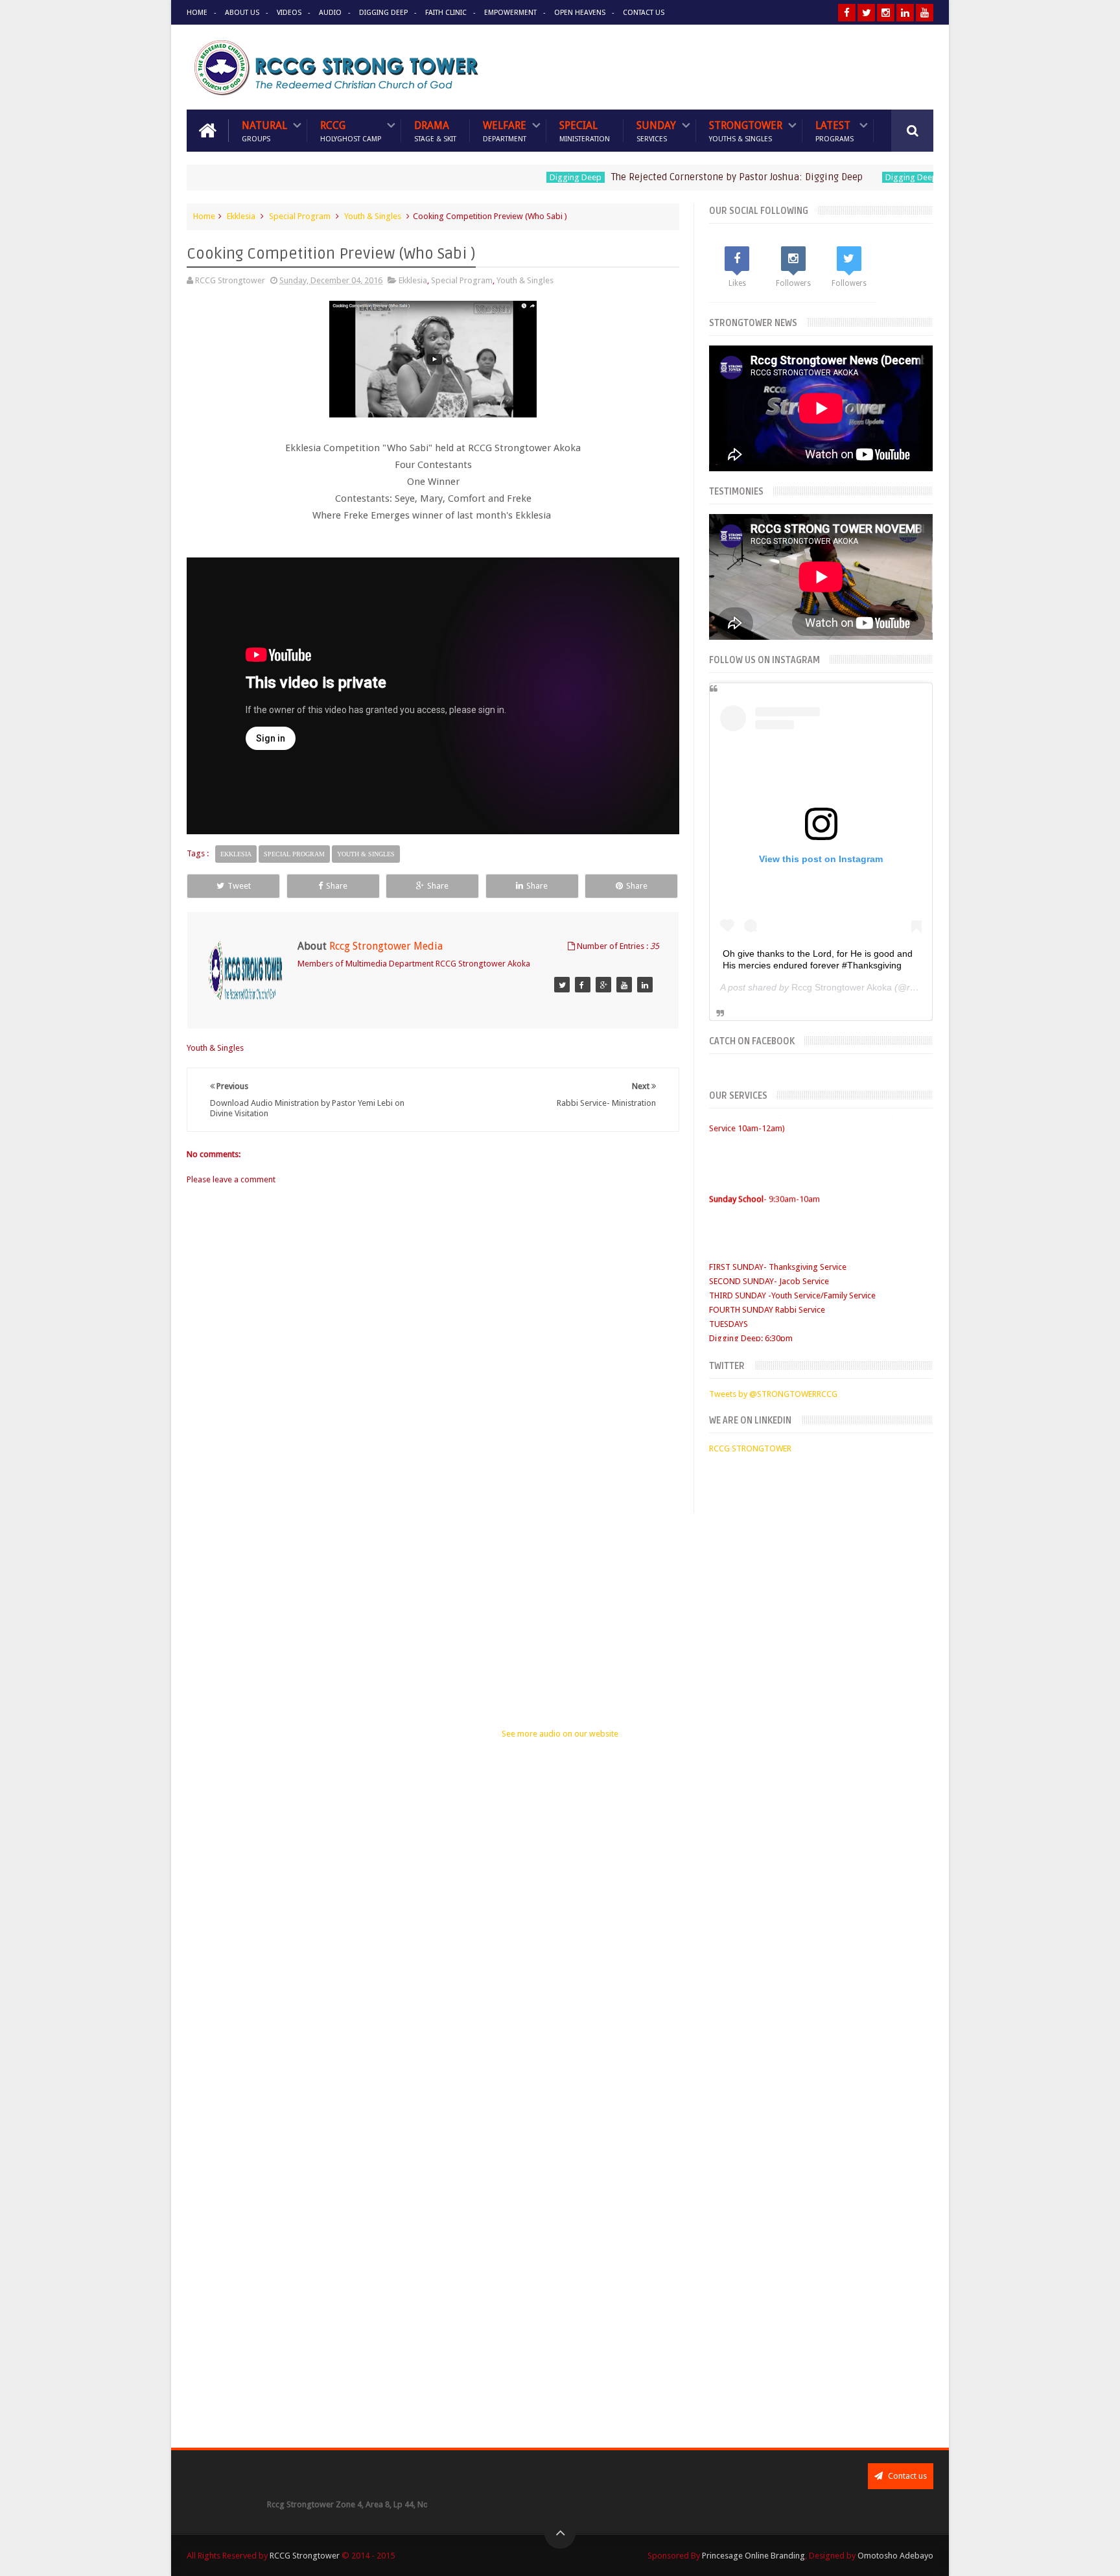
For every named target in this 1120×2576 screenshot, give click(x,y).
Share (337, 886)
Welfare (505, 131)
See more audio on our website (560, 1734)
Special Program (300, 216)
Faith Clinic (446, 13)
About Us (242, 13)
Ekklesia (241, 216)
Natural (264, 131)
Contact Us (644, 13)
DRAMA (435, 131)
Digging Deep (383, 13)
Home (197, 13)
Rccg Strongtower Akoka (842, 987)
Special (585, 131)
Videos (289, 13)
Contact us (906, 2476)
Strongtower (746, 131)
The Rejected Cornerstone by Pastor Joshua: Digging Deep (678, 177)
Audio (330, 13)
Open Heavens (580, 13)
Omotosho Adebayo (895, 2556)
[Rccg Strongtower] (562, 985)
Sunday (656, 131)
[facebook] (847, 13)
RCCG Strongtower (305, 2556)
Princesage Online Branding (753, 2556)
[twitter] (866, 13)
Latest (834, 131)
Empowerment (510, 13)
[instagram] (886, 13)
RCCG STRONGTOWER (750, 1448)
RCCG (351, 131)
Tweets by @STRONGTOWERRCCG (773, 1394)
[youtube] (925, 13)
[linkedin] (905, 13)
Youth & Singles (373, 216)
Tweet (239, 886)
